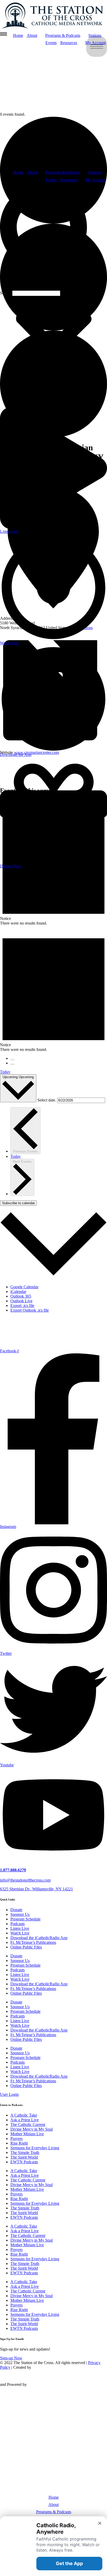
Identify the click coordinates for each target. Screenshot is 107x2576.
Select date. (47, 1100)
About (32, 172)
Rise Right (19, 2143)
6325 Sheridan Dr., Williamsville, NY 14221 (36, 1889)
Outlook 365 (21, 1296)
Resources (69, 180)
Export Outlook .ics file (30, 1310)
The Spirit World (24, 2157)
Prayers (16, 2138)
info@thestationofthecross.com (25, 1880)
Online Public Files (26, 1947)
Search (6, 293)
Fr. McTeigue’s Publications (33, 1942)
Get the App (69, 2563)
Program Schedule (25, 1919)
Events (51, 180)
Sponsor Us (20, 1914)
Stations (95, 172)
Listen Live (20, 1928)
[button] (53, 237)
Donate (16, 1910)
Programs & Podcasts (63, 172)
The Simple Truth (25, 2153)
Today (5, 1072)
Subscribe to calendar (18, 1203)
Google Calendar (24, 1287)
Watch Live (20, 1933)
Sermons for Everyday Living (35, 2148)
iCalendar (18, 1292)
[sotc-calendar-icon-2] (81, 106)
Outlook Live (21, 1301)
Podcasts (18, 1924)
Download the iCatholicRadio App (39, 1938)
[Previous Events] (12, 1060)
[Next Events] (12, 1064)
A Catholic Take (24, 2115)
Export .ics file (22, 1306)
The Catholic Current (28, 2124)
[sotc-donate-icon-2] (81, 163)
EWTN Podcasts (24, 2162)
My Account (95, 180)
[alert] (53, 989)
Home (18, 172)
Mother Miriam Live (27, 2134)
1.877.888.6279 (13, 1870)
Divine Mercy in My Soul (32, 2129)
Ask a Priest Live (25, 2120)
